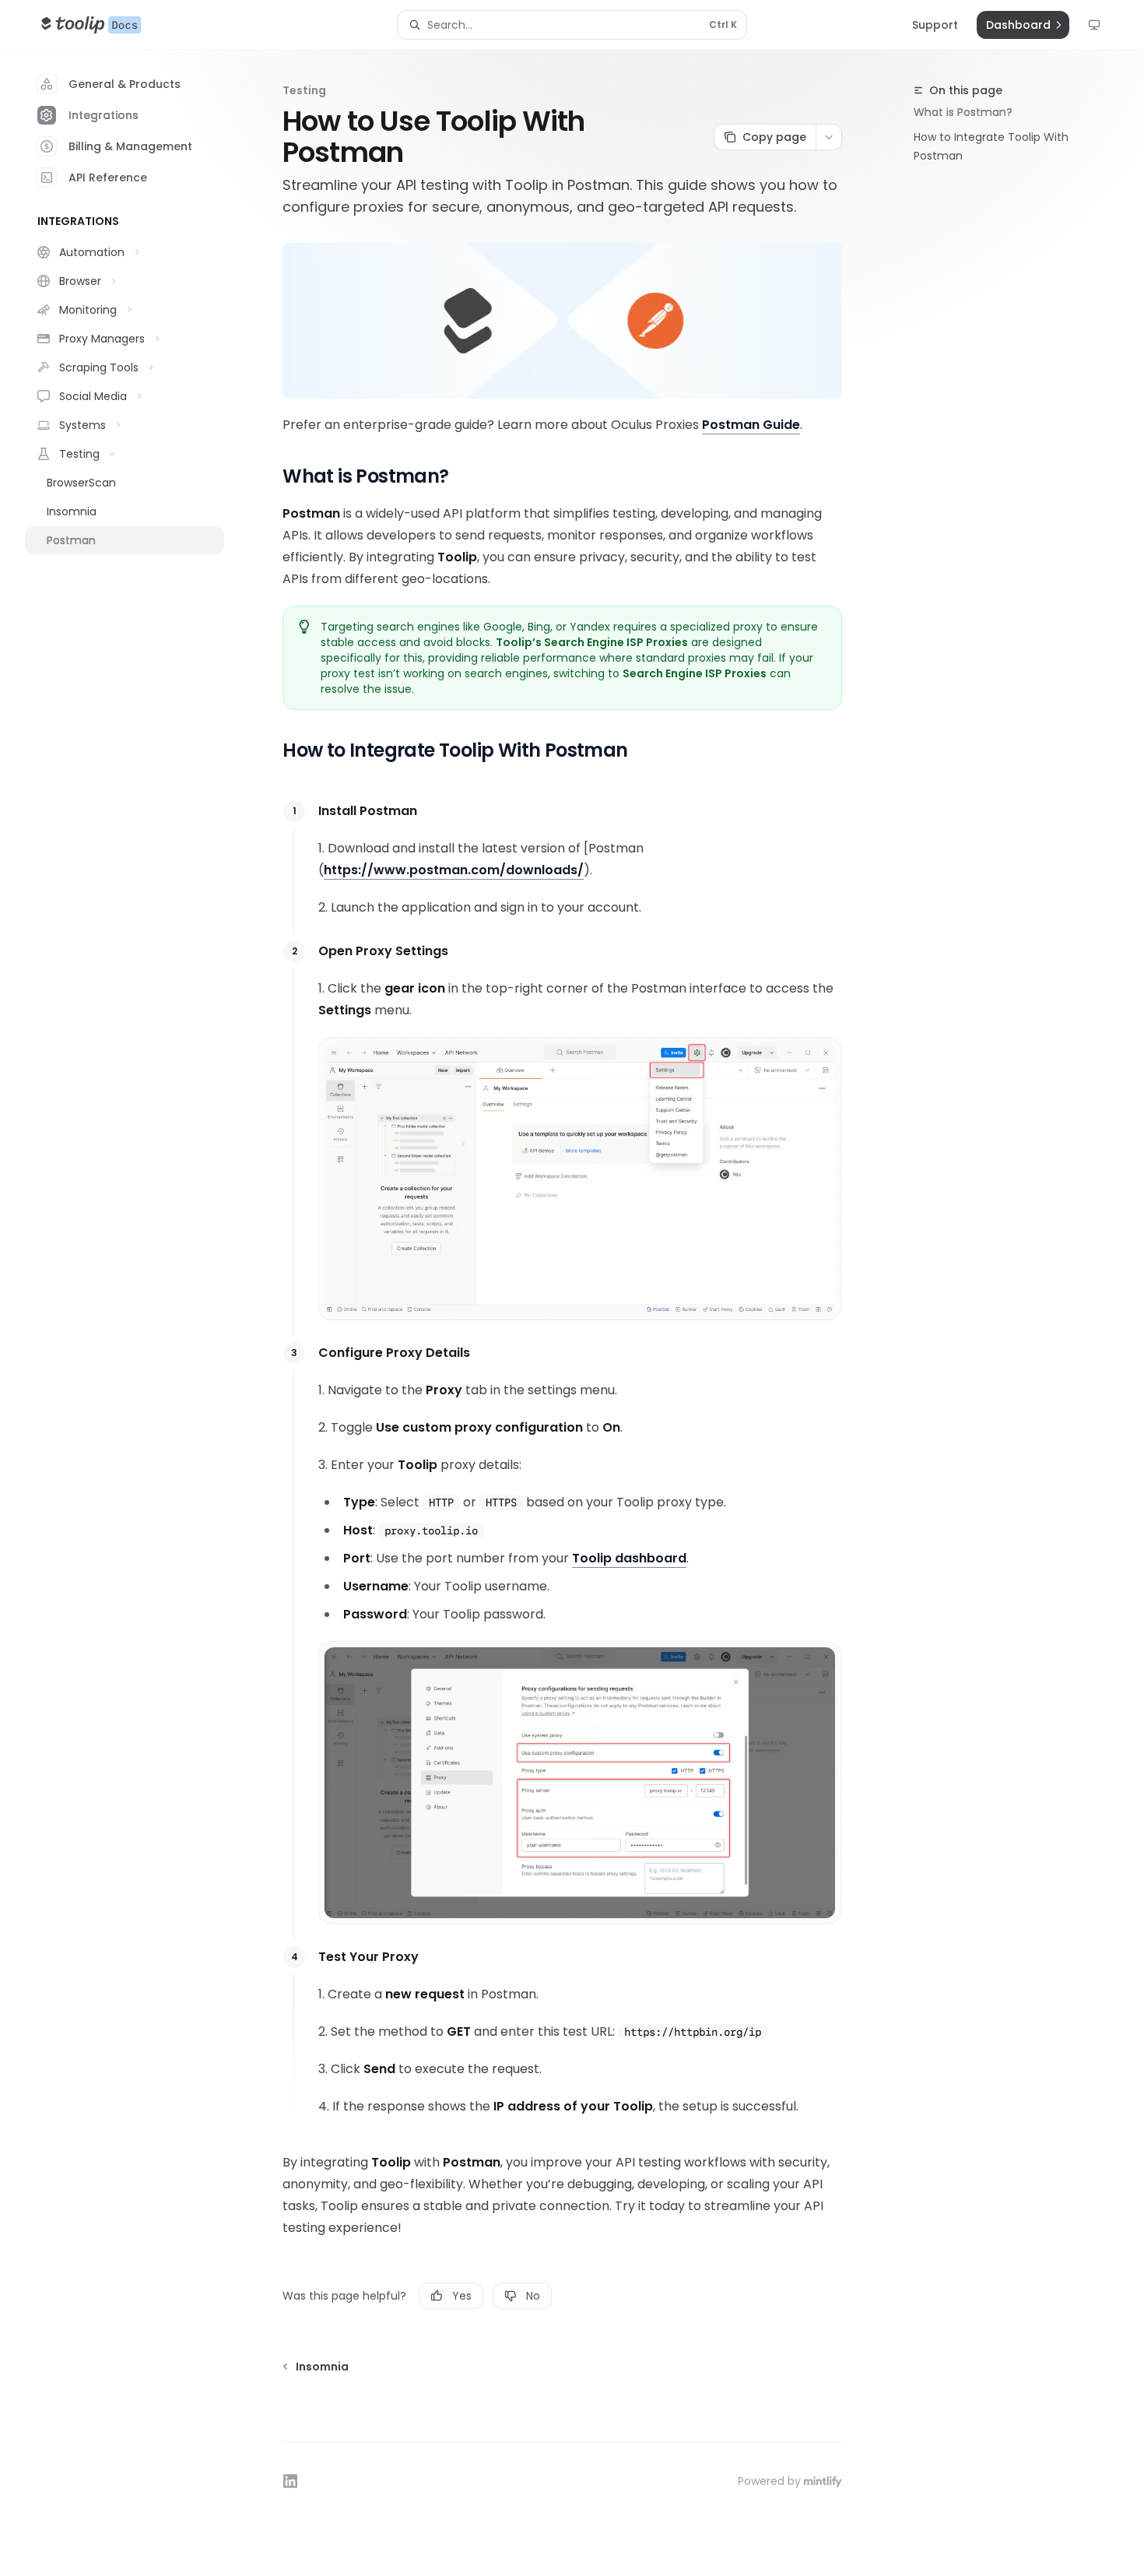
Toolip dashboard (629, 1558)
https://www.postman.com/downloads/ (454, 870)
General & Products (125, 84)
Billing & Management (130, 146)
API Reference (108, 177)
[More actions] (829, 137)
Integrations (104, 115)
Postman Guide (751, 425)
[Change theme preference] (1094, 25)
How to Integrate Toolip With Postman (991, 146)
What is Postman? (963, 112)
